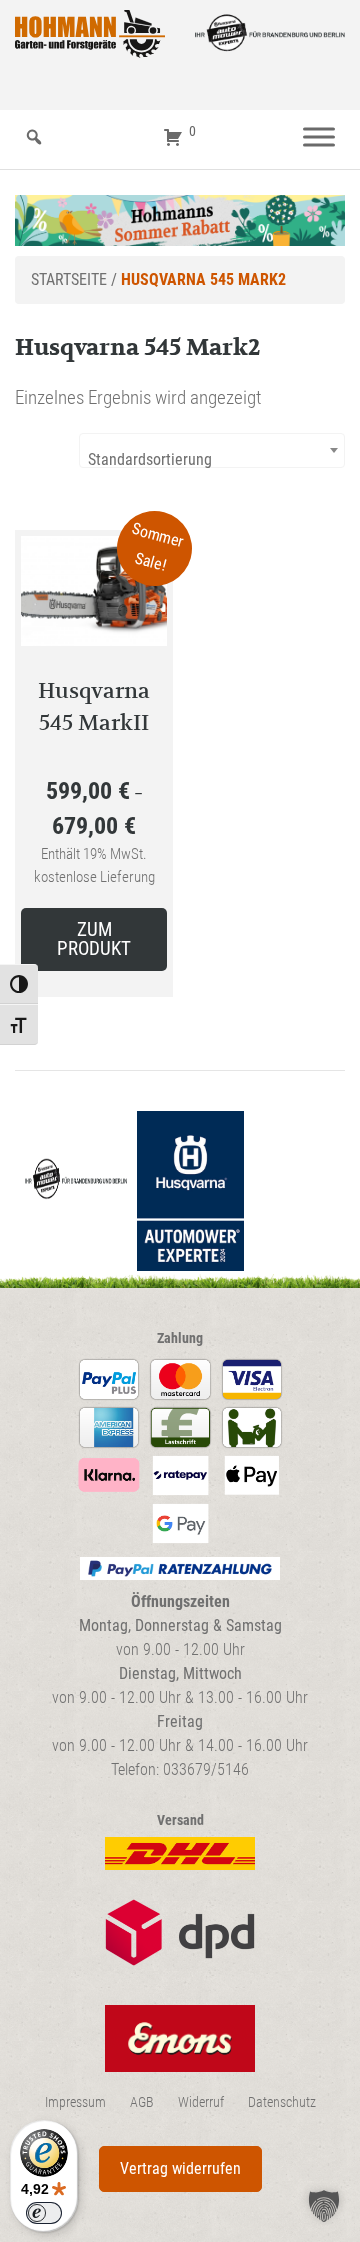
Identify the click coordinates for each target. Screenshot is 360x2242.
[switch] (44, 2213)
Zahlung (180, 1338)
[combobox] (212, 450)
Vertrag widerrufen (180, 2168)
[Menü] (319, 137)
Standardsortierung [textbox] (150, 459)
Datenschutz (282, 2102)
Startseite (69, 279)
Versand (180, 1820)
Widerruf (201, 2102)
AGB (142, 2102)
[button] (324, 2206)
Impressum (75, 2102)
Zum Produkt (94, 939)
